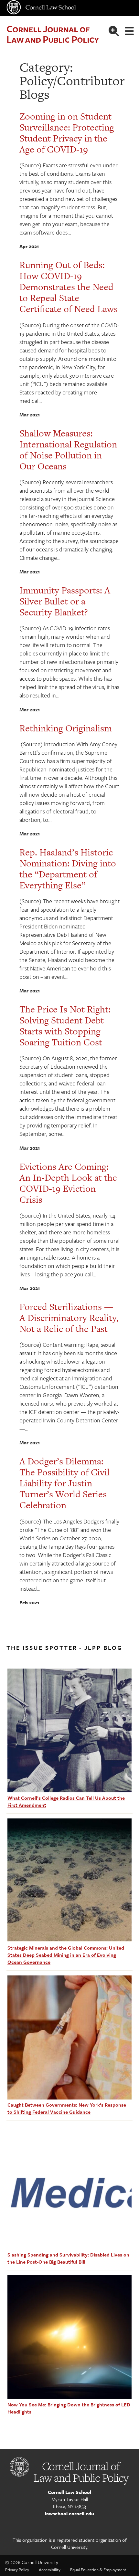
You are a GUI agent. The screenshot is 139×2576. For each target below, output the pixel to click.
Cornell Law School (69, 2492)
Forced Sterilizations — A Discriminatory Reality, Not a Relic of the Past (69, 1318)
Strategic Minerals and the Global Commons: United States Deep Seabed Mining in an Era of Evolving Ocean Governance (66, 1955)
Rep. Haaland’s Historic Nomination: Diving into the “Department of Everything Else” (68, 869)
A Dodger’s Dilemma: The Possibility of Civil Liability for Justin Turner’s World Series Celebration (64, 1483)
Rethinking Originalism (66, 728)
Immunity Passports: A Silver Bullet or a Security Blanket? (65, 601)
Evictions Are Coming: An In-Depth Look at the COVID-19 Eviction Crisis (68, 1183)
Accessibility (50, 2570)
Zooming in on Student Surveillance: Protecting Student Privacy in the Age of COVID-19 (67, 133)
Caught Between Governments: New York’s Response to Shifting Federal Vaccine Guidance (67, 2108)
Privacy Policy (17, 2570)
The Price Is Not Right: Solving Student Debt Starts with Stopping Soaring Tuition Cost (65, 1026)
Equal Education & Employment (98, 2570)
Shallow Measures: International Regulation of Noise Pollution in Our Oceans (68, 450)
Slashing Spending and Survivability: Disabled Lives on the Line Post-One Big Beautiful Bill (68, 2258)
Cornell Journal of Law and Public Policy (53, 34)
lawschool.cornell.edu (69, 2513)
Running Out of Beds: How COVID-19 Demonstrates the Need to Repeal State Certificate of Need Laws (69, 287)
